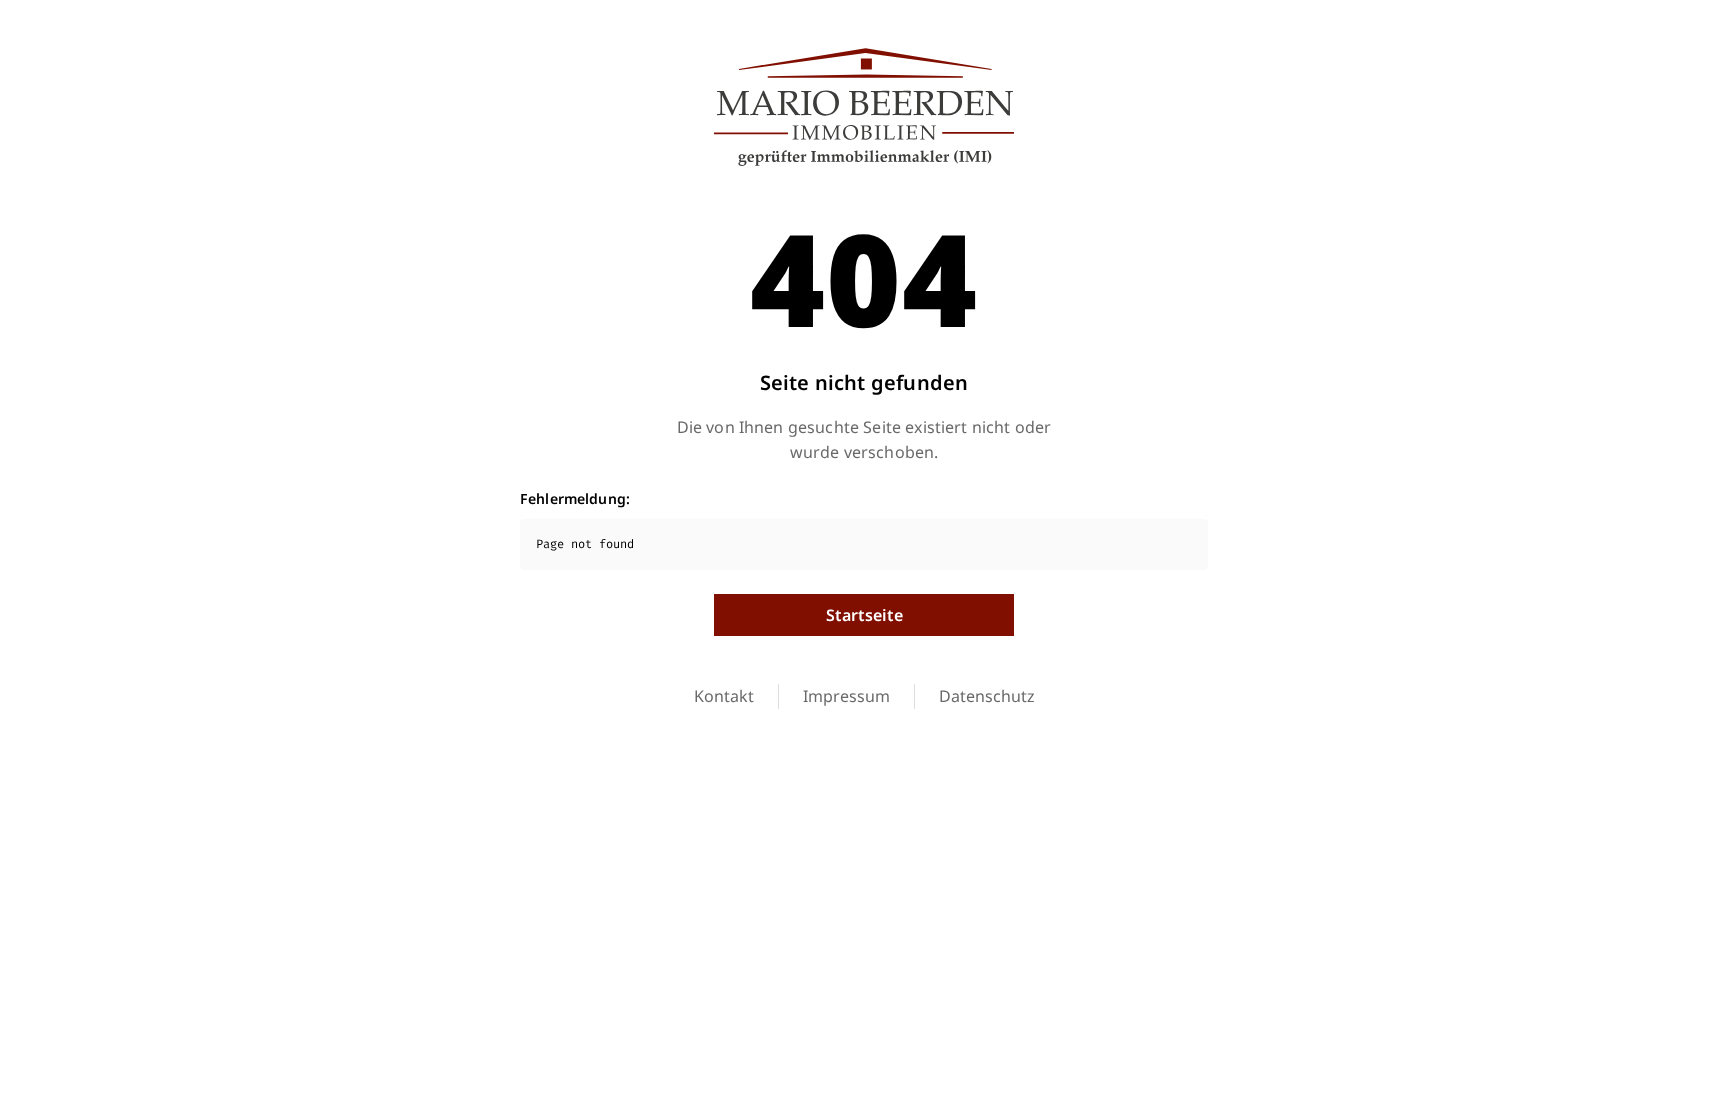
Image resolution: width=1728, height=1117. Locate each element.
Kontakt (724, 696)
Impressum (846, 696)
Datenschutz (987, 696)
